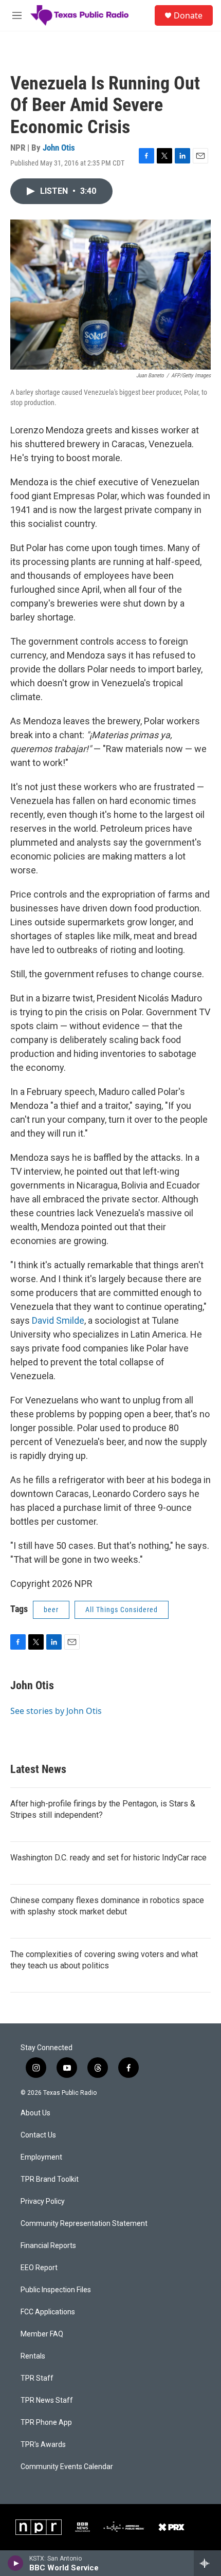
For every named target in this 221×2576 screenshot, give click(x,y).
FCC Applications (48, 2312)
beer (51, 1610)
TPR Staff (37, 2378)
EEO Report (39, 2268)
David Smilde (58, 1320)
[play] (16, 2563)
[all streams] (207, 2563)
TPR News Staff (47, 2400)
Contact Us (38, 2135)
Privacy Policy (43, 2202)
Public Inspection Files (56, 2290)
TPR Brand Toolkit (50, 2179)
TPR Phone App (46, 2423)
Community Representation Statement (84, 2224)
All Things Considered (122, 1610)
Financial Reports (48, 2246)
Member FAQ (42, 2334)
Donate (188, 15)
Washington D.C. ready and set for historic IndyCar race (108, 1858)
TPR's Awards (43, 2445)
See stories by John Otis (56, 1711)
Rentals (33, 2356)
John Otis (59, 148)
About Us (35, 2113)
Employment (41, 2157)
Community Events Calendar (67, 2467)
